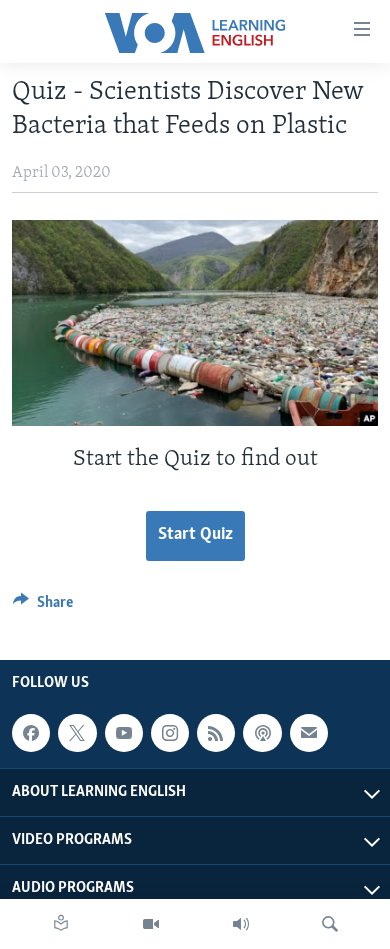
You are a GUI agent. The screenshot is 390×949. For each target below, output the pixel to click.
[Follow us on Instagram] (170, 733)
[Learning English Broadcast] (241, 924)
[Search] (330, 924)
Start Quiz (195, 535)
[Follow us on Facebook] (31, 733)
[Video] (151, 924)
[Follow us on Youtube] (124, 733)
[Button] (43, 607)
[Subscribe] (309, 733)
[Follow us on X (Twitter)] (77, 733)
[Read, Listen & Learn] (61, 924)
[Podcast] (262, 733)
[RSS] (216, 733)
